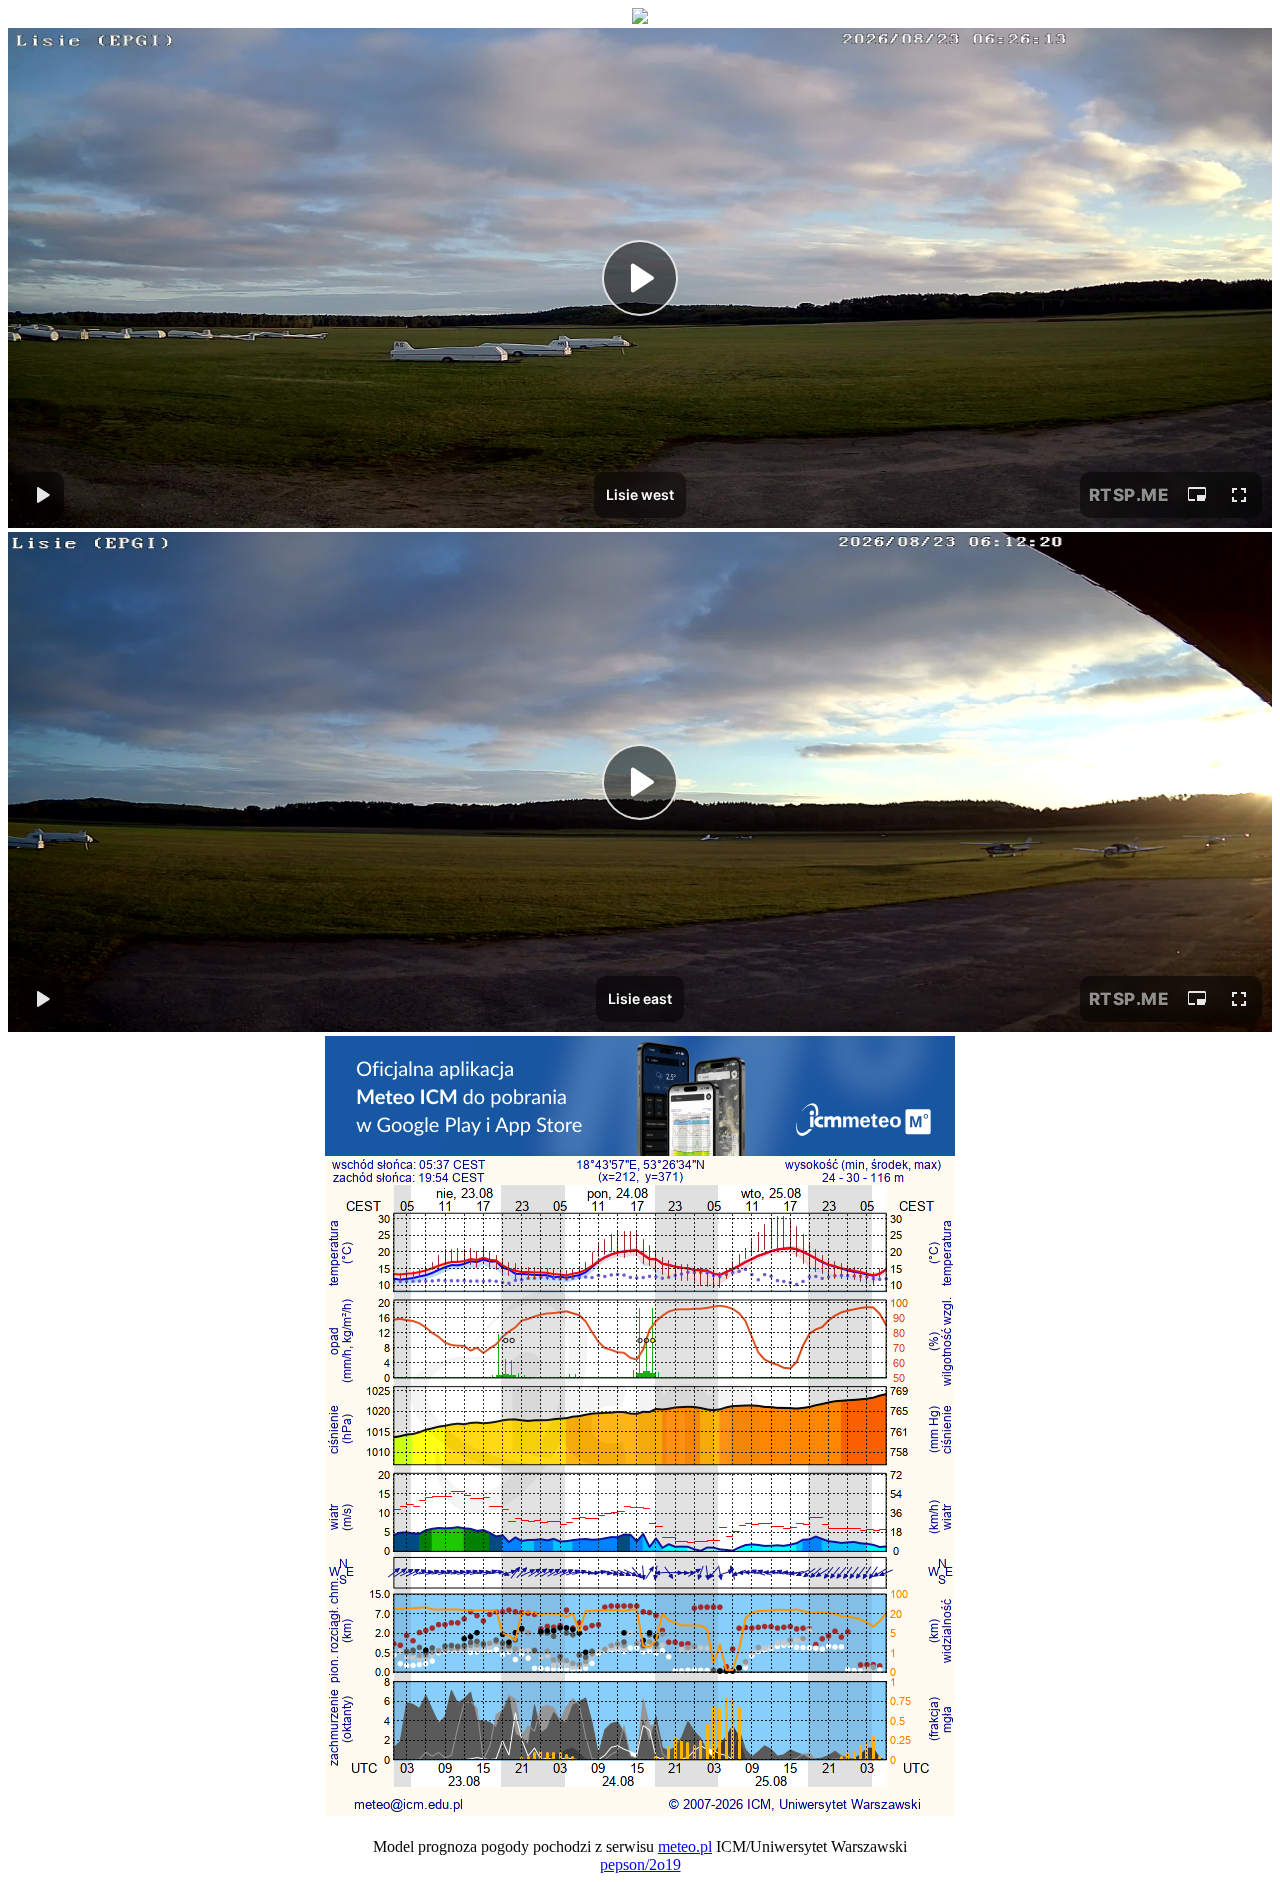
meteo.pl (685, 1846)
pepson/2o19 (640, 1864)
